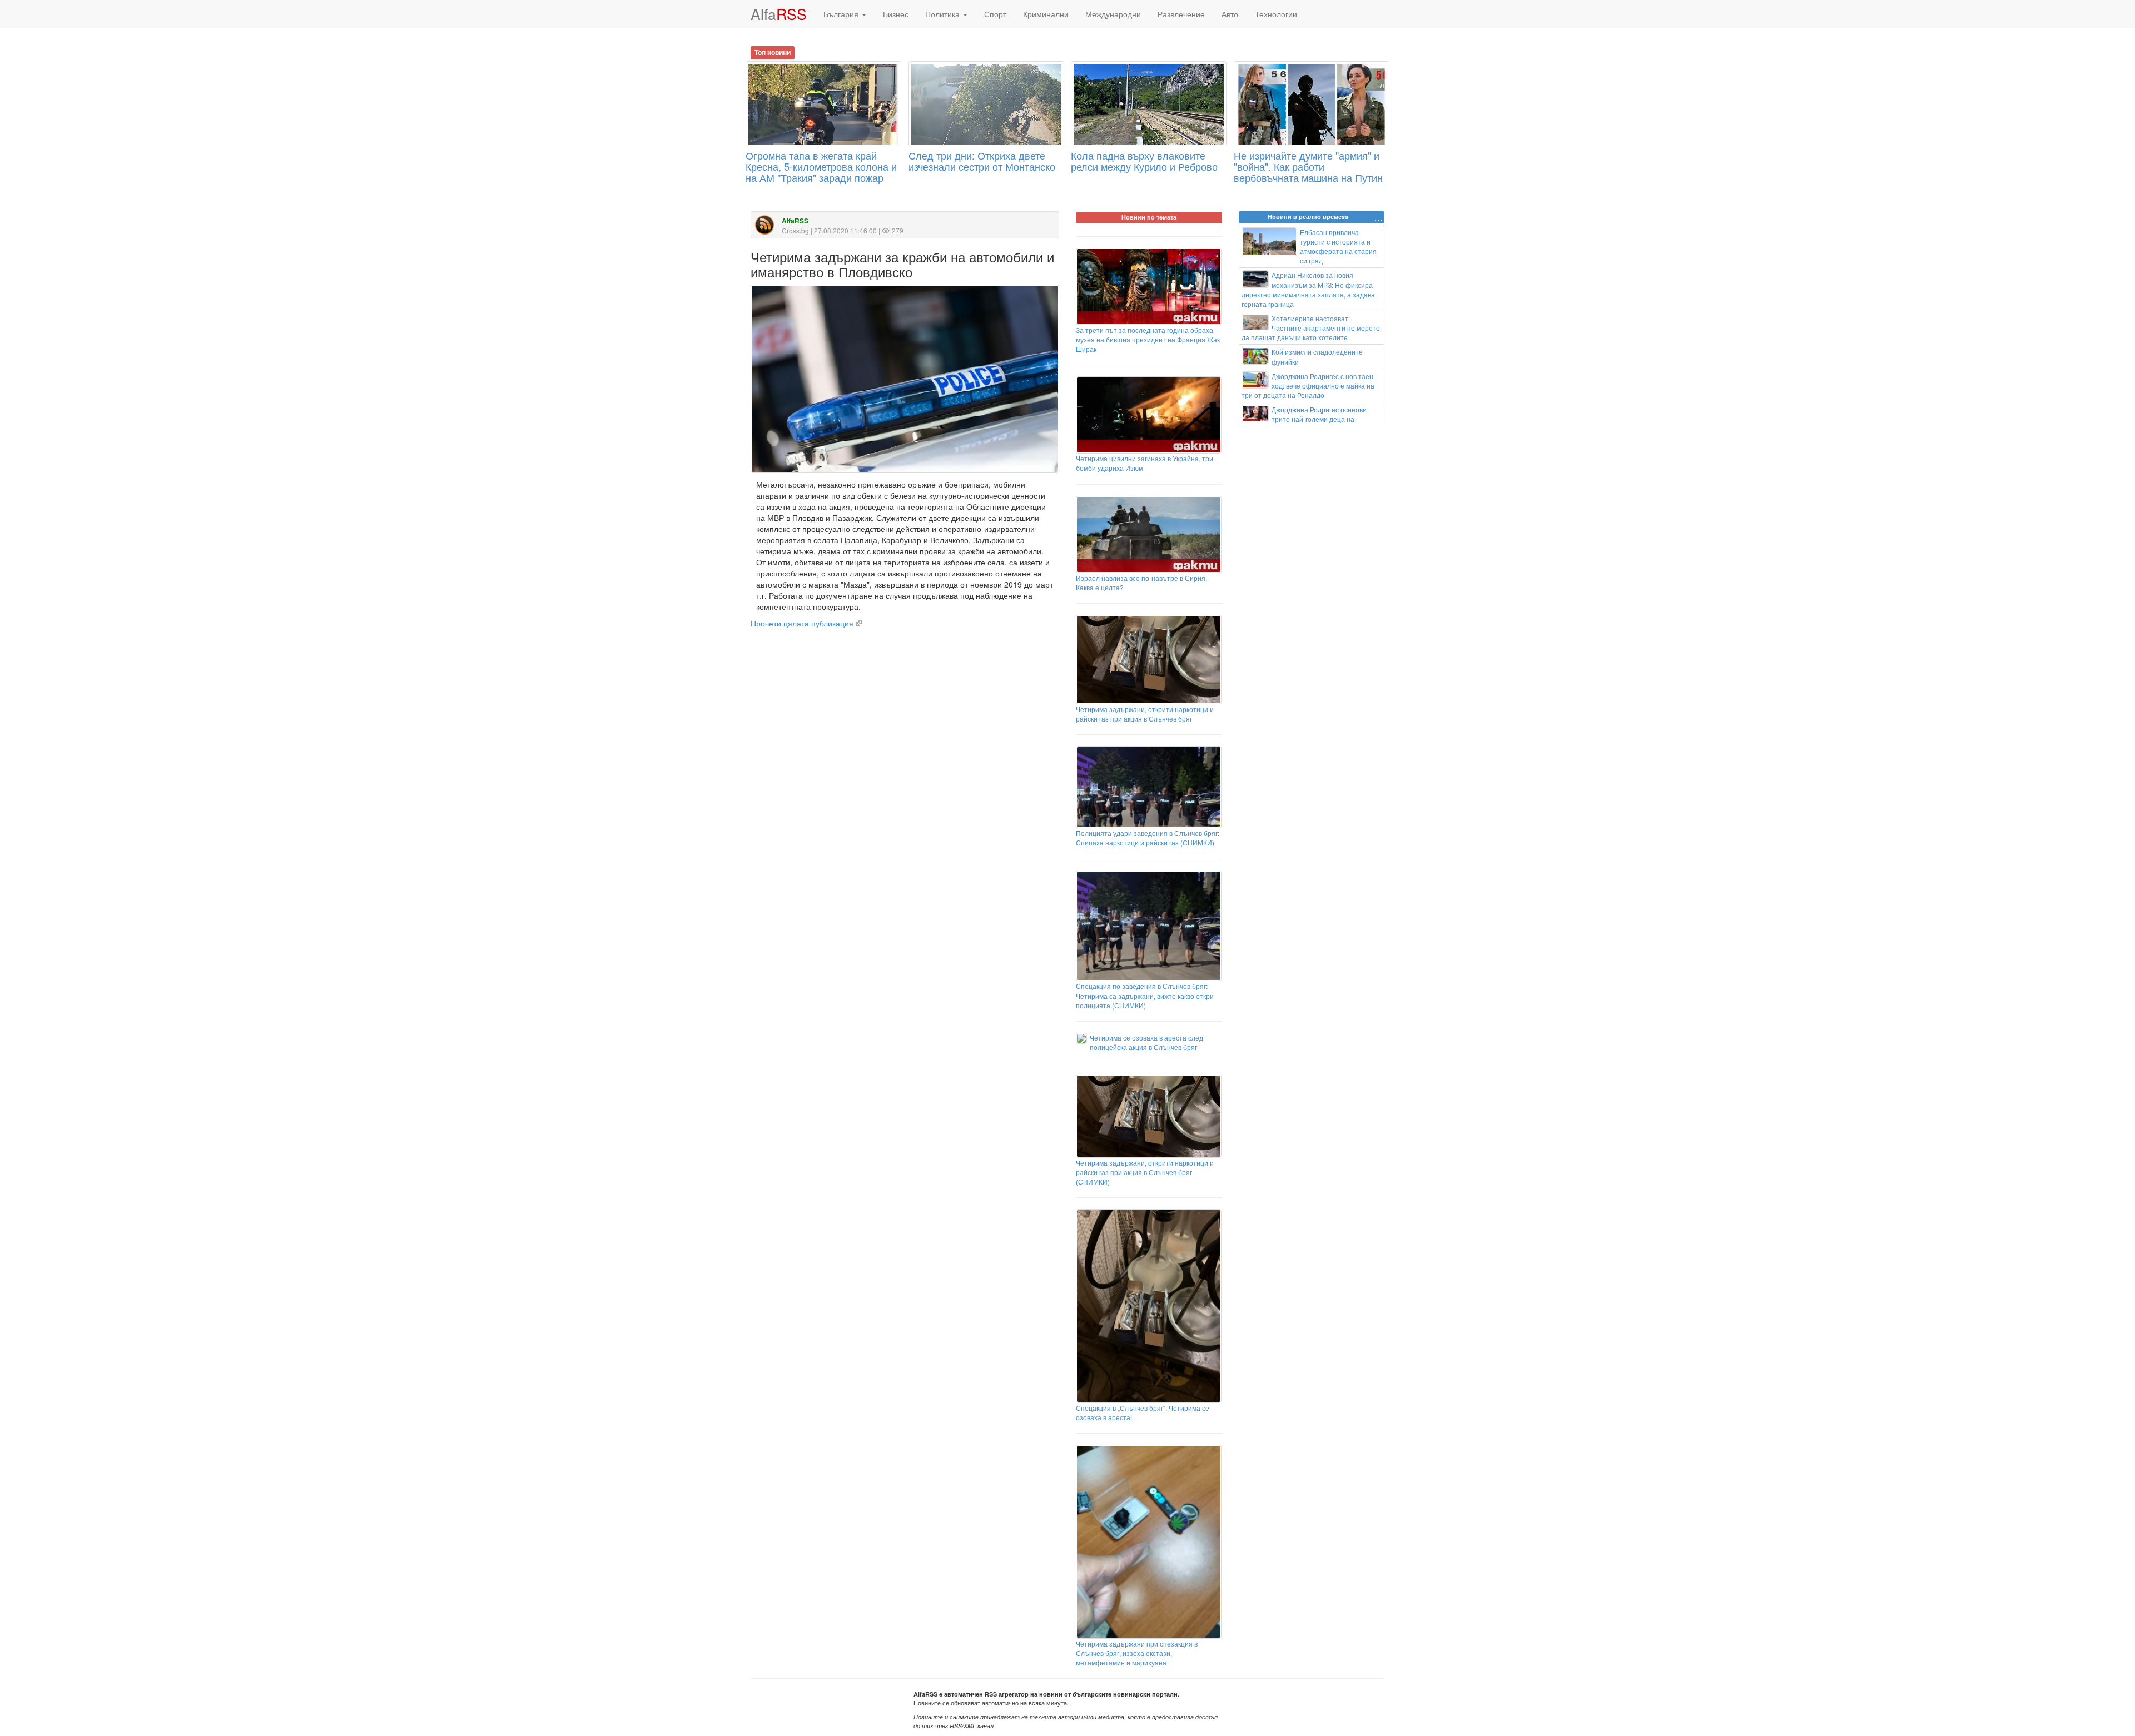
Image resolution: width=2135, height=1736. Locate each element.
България (842, 14)
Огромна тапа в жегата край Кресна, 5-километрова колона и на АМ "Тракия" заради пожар (821, 166)
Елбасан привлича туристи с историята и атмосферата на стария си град (1338, 246)
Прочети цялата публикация (802, 623)
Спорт (995, 14)
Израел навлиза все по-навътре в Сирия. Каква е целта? (1141, 583)
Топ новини (773, 52)
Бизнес (896, 14)
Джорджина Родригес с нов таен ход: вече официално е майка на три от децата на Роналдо (1308, 385)
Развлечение (1181, 14)
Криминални (1046, 14)
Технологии (1276, 14)
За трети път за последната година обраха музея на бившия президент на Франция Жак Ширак (1148, 339)
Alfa (779, 14)
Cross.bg (795, 230)
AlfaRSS (795, 221)
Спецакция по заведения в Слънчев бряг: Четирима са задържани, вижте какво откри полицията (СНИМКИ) (1145, 995)
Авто (1230, 14)
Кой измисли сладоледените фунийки (1317, 356)
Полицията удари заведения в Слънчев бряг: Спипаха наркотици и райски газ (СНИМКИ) (1148, 838)
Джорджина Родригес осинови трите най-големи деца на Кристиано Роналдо (1304, 419)
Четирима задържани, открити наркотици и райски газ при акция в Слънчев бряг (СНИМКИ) (1145, 1172)
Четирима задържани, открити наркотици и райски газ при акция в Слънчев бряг (1145, 714)
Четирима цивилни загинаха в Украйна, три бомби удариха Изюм (1145, 463)
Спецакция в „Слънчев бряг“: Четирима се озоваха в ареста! (1143, 1412)
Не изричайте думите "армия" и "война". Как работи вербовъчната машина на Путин (1308, 166)
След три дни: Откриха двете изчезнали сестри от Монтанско (982, 161)
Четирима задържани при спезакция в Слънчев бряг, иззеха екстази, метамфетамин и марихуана (1137, 1653)
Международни (1113, 14)
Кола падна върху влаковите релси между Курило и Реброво (1144, 161)
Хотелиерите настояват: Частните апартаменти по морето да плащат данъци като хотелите (1311, 328)
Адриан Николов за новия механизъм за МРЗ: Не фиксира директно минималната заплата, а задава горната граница (1308, 289)
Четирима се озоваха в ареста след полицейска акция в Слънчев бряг (1146, 1042)
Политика (944, 14)
